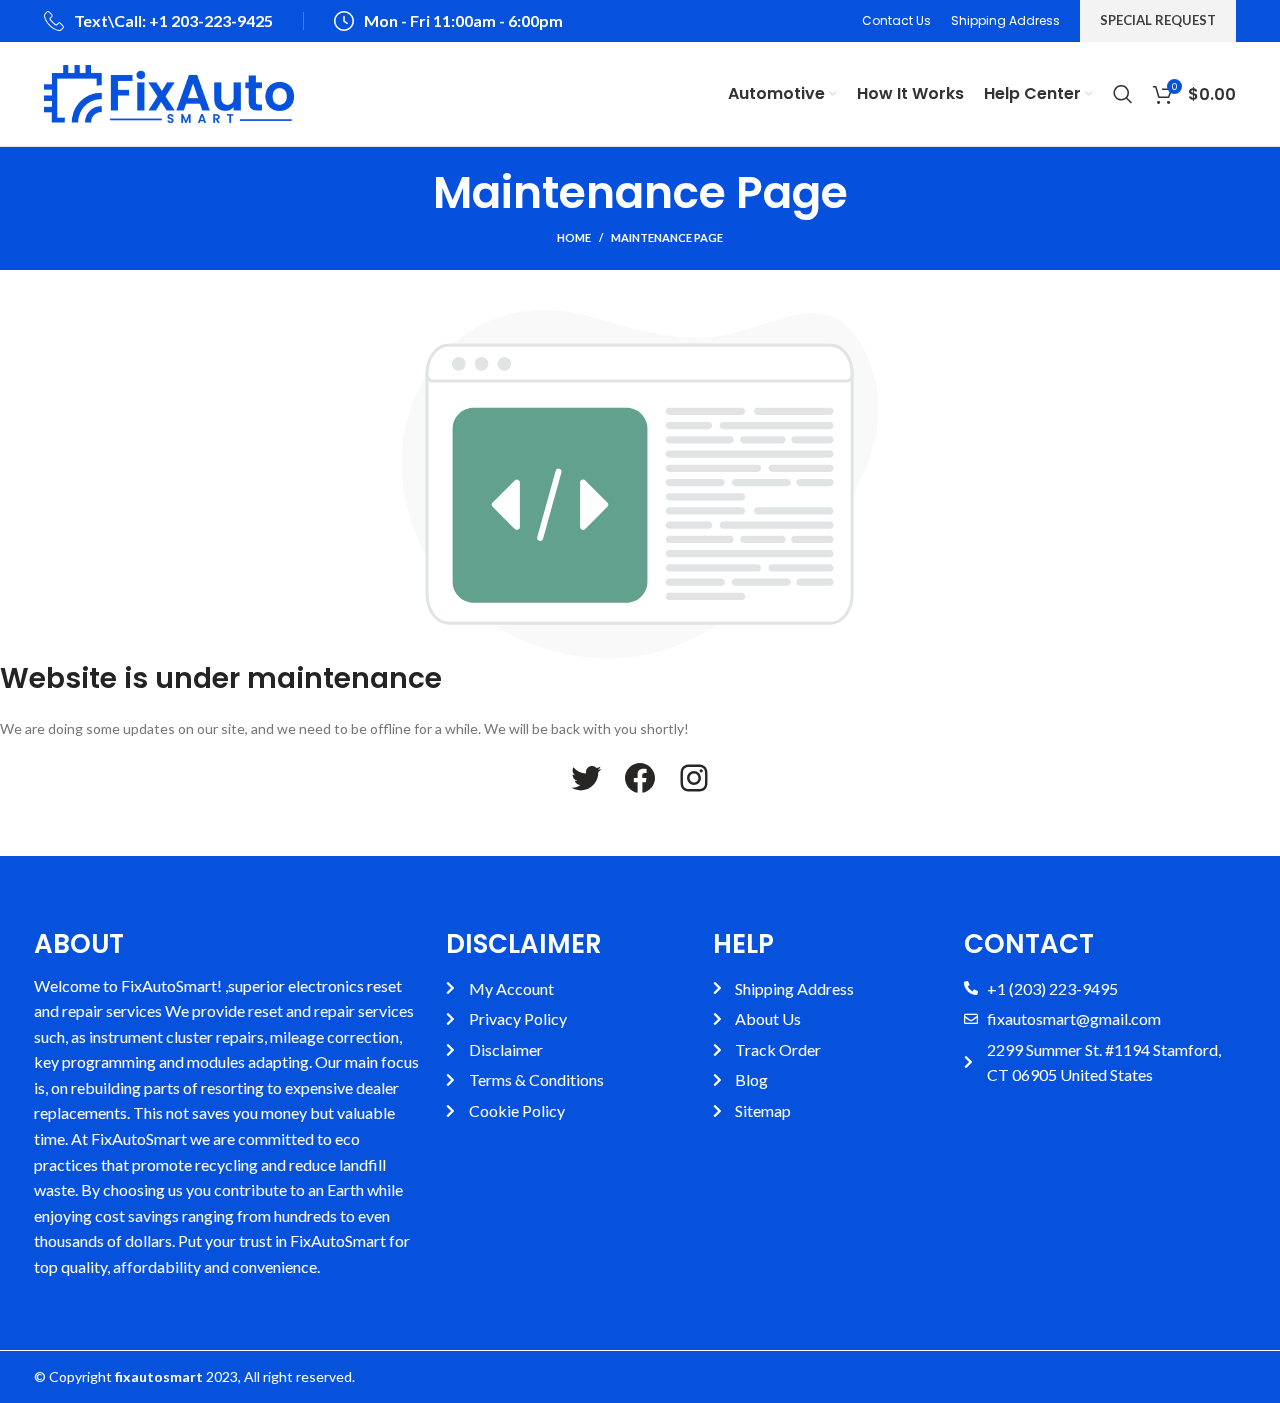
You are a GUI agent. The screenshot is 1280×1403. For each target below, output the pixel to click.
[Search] (1123, 94)
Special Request (1158, 20)
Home (574, 237)
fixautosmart (159, 1376)
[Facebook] (640, 778)
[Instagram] (694, 778)
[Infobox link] (158, 21)
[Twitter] (586, 778)
